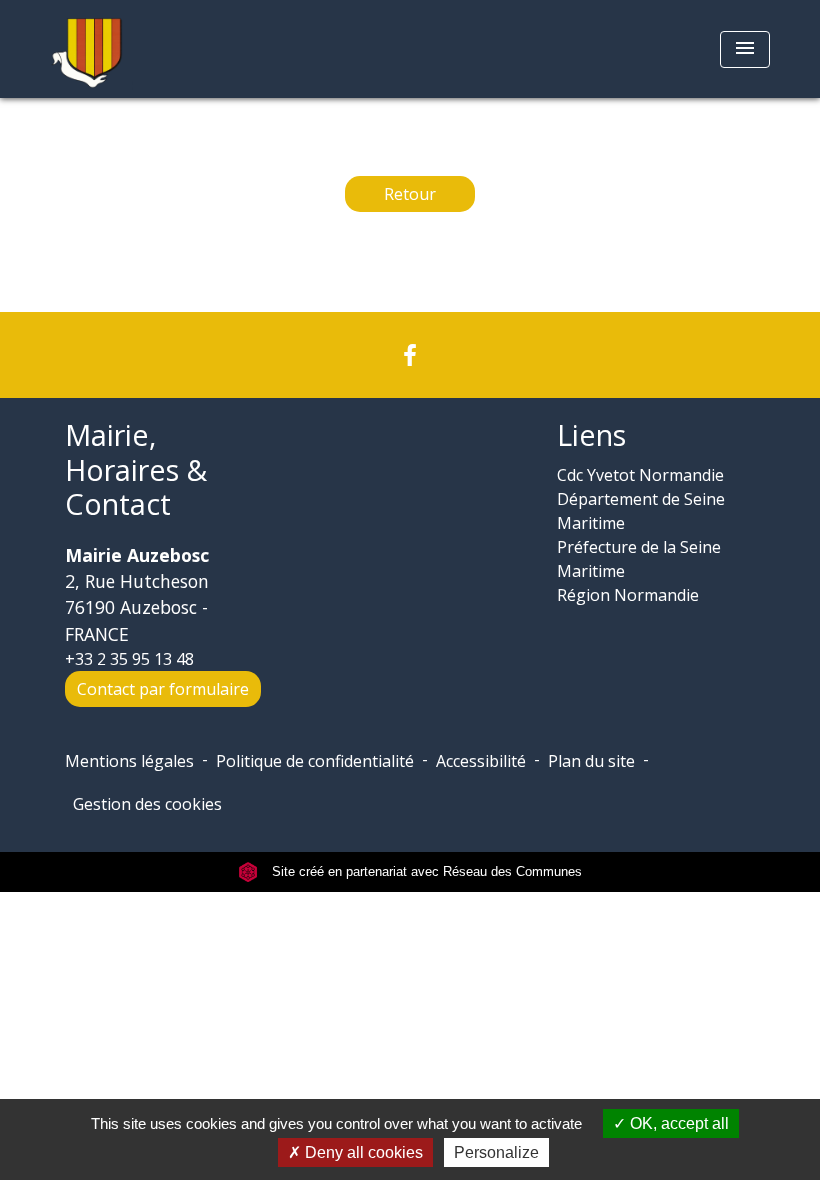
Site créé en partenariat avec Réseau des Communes (425, 871)
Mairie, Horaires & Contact (136, 470)
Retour (410, 194)
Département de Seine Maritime (641, 511)
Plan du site (591, 761)
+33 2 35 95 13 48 (129, 659)
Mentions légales (129, 761)
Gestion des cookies (147, 804)
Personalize (496, 1152)
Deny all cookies (362, 1152)
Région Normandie (628, 595)
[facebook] (410, 354)
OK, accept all (677, 1123)
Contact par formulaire (163, 689)
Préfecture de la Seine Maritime (639, 559)
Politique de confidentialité (315, 761)
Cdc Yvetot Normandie (640, 475)
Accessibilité (481, 761)
